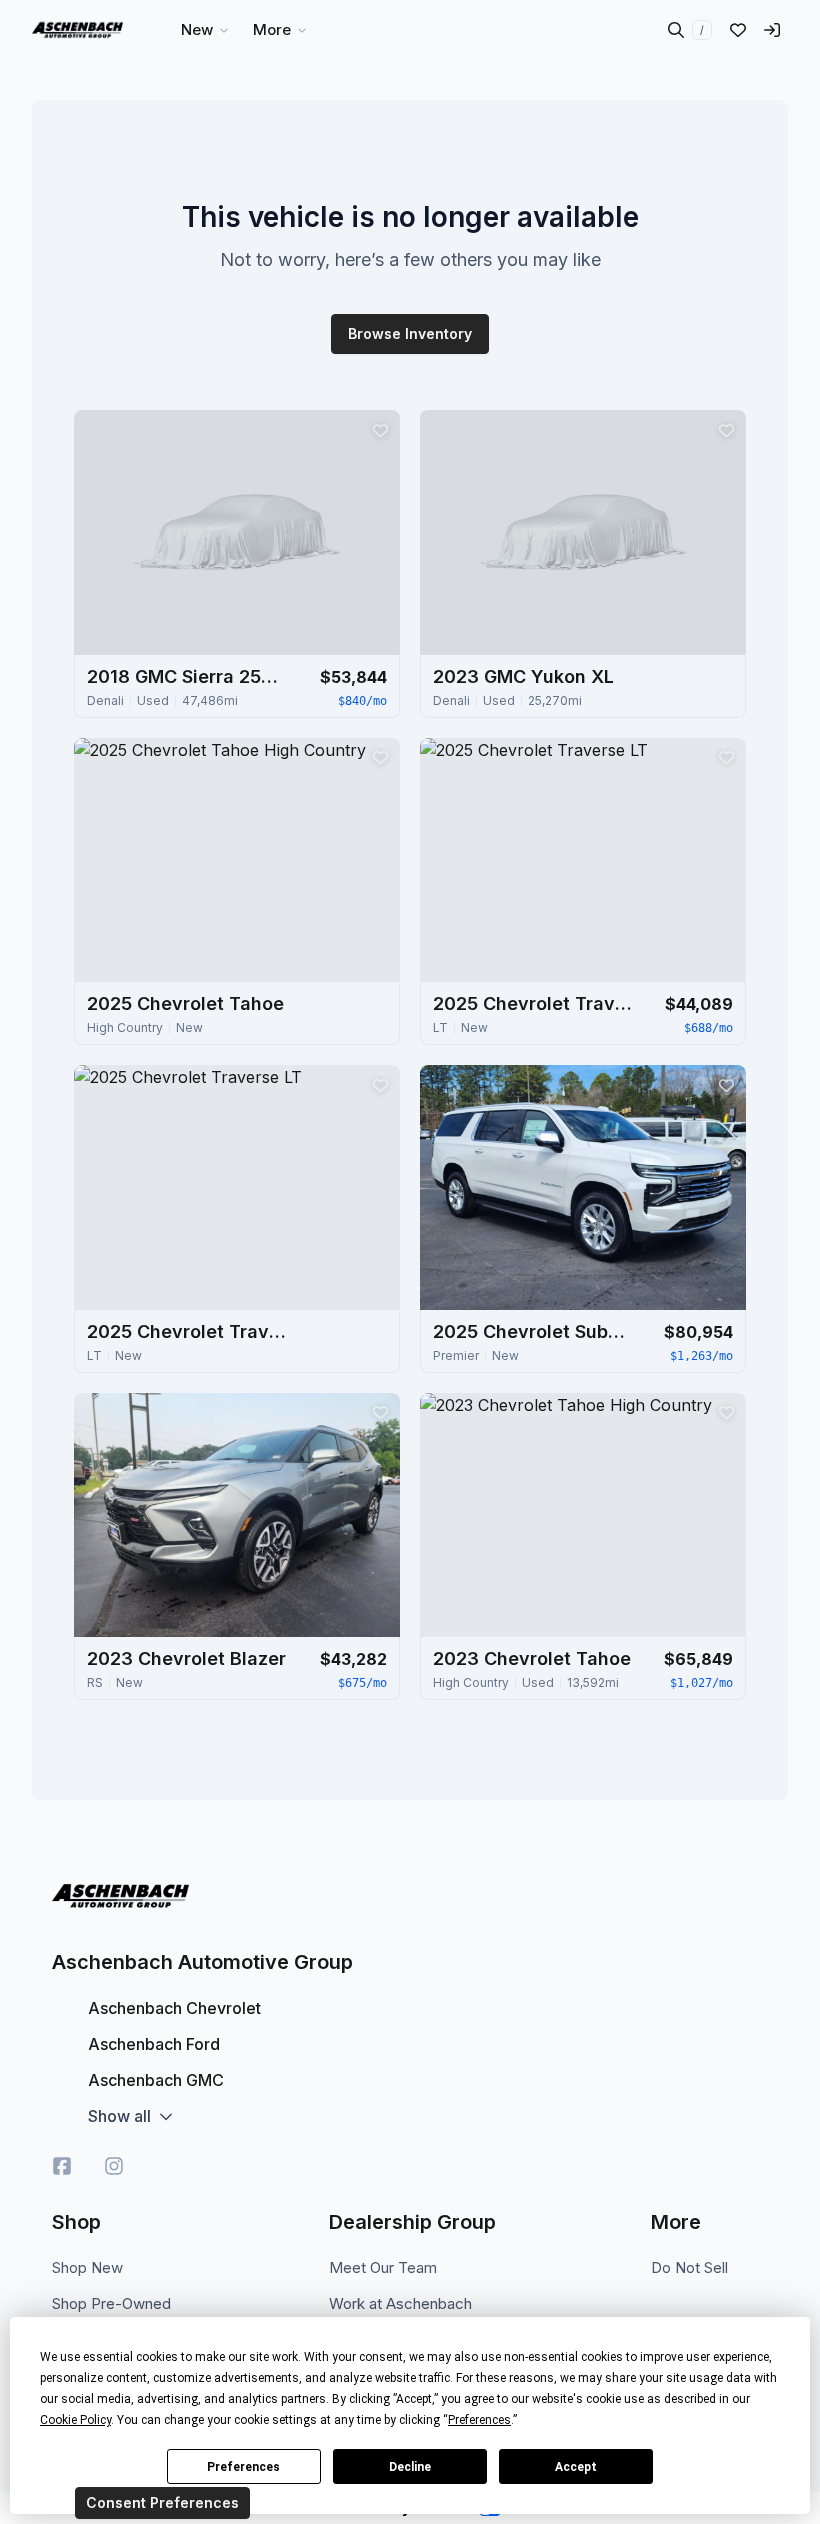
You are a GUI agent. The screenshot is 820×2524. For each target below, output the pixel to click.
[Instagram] (114, 2166)
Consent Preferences (162, 2502)
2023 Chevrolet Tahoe (532, 1658)
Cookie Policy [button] (75, 2420)
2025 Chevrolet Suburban (533, 1331)
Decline (410, 2467)
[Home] (77, 30)
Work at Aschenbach (400, 2303)
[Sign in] (772, 30)
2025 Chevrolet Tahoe (185, 1003)
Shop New (87, 2267)
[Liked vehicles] (738, 30)
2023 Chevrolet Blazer (186, 1658)
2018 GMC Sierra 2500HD (187, 676)
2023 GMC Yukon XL (523, 676)
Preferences (243, 2467)
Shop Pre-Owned (111, 2303)
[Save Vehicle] (380, 430)
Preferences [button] (479, 2420)
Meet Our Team (383, 2267)
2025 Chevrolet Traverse (533, 1003)
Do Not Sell (689, 2267)
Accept (576, 2467)
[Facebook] (62, 2166)
